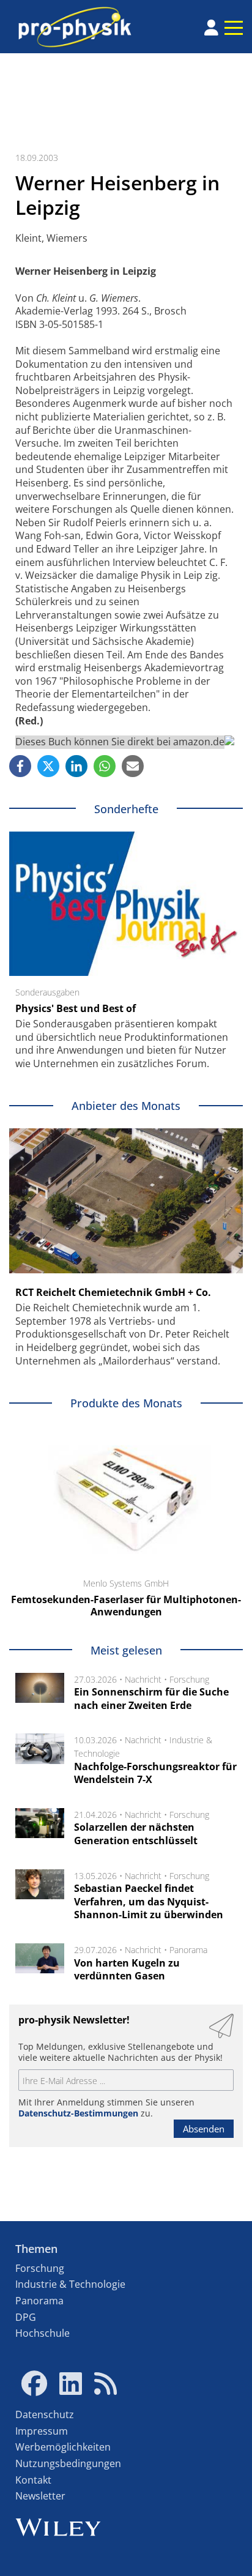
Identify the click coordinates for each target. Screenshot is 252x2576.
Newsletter (40, 2496)
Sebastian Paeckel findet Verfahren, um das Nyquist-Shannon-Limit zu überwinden (149, 1901)
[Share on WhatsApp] (105, 766)
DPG (26, 2317)
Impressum (42, 2431)
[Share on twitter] (48, 766)
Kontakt (33, 2480)
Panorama (188, 1950)
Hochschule (43, 2333)
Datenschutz (45, 2414)
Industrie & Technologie (70, 2284)
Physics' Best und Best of (76, 1008)
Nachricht (143, 1679)
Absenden (204, 2129)
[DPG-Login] (211, 28)
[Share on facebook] (20, 766)
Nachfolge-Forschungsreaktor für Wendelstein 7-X (155, 1773)
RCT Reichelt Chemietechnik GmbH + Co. (113, 1292)
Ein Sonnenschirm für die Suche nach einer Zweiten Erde (151, 1699)
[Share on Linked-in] (76, 766)
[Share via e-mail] (133, 766)
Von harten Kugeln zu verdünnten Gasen (127, 1970)
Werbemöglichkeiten (63, 2447)
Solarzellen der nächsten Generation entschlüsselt (136, 1834)
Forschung (189, 1679)
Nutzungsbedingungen (68, 2463)
